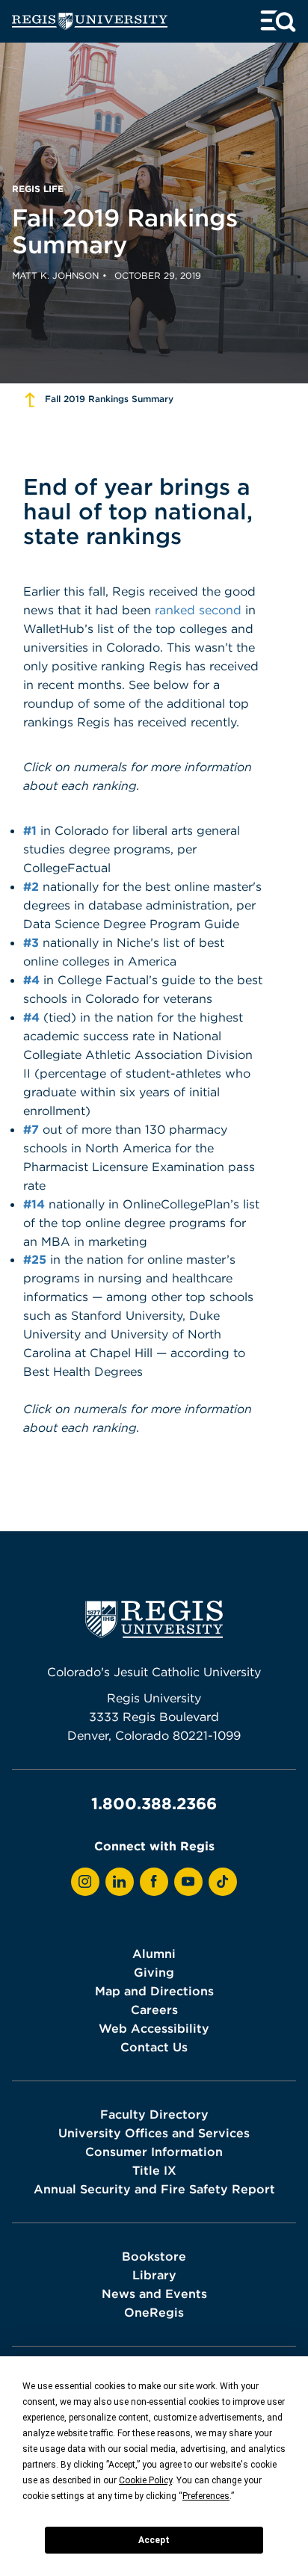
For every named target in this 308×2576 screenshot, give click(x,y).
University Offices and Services (154, 2133)
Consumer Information (154, 2152)
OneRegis (154, 2312)
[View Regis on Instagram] (85, 1882)
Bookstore (154, 2256)
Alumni (154, 1953)
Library (154, 2275)
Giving (154, 1972)
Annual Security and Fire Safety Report (154, 2189)
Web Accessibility (154, 2028)
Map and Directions (154, 1991)
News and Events (154, 2294)
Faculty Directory (154, 2114)
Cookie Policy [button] (145, 2480)
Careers (154, 2010)
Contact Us (154, 2047)
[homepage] (90, 21)
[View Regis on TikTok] (223, 1882)
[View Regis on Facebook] (154, 1882)
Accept (154, 2540)
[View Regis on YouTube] (188, 1882)
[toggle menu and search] (278, 21)
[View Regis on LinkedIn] (120, 1882)
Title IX (154, 2170)
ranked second (198, 610)
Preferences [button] (206, 2496)
